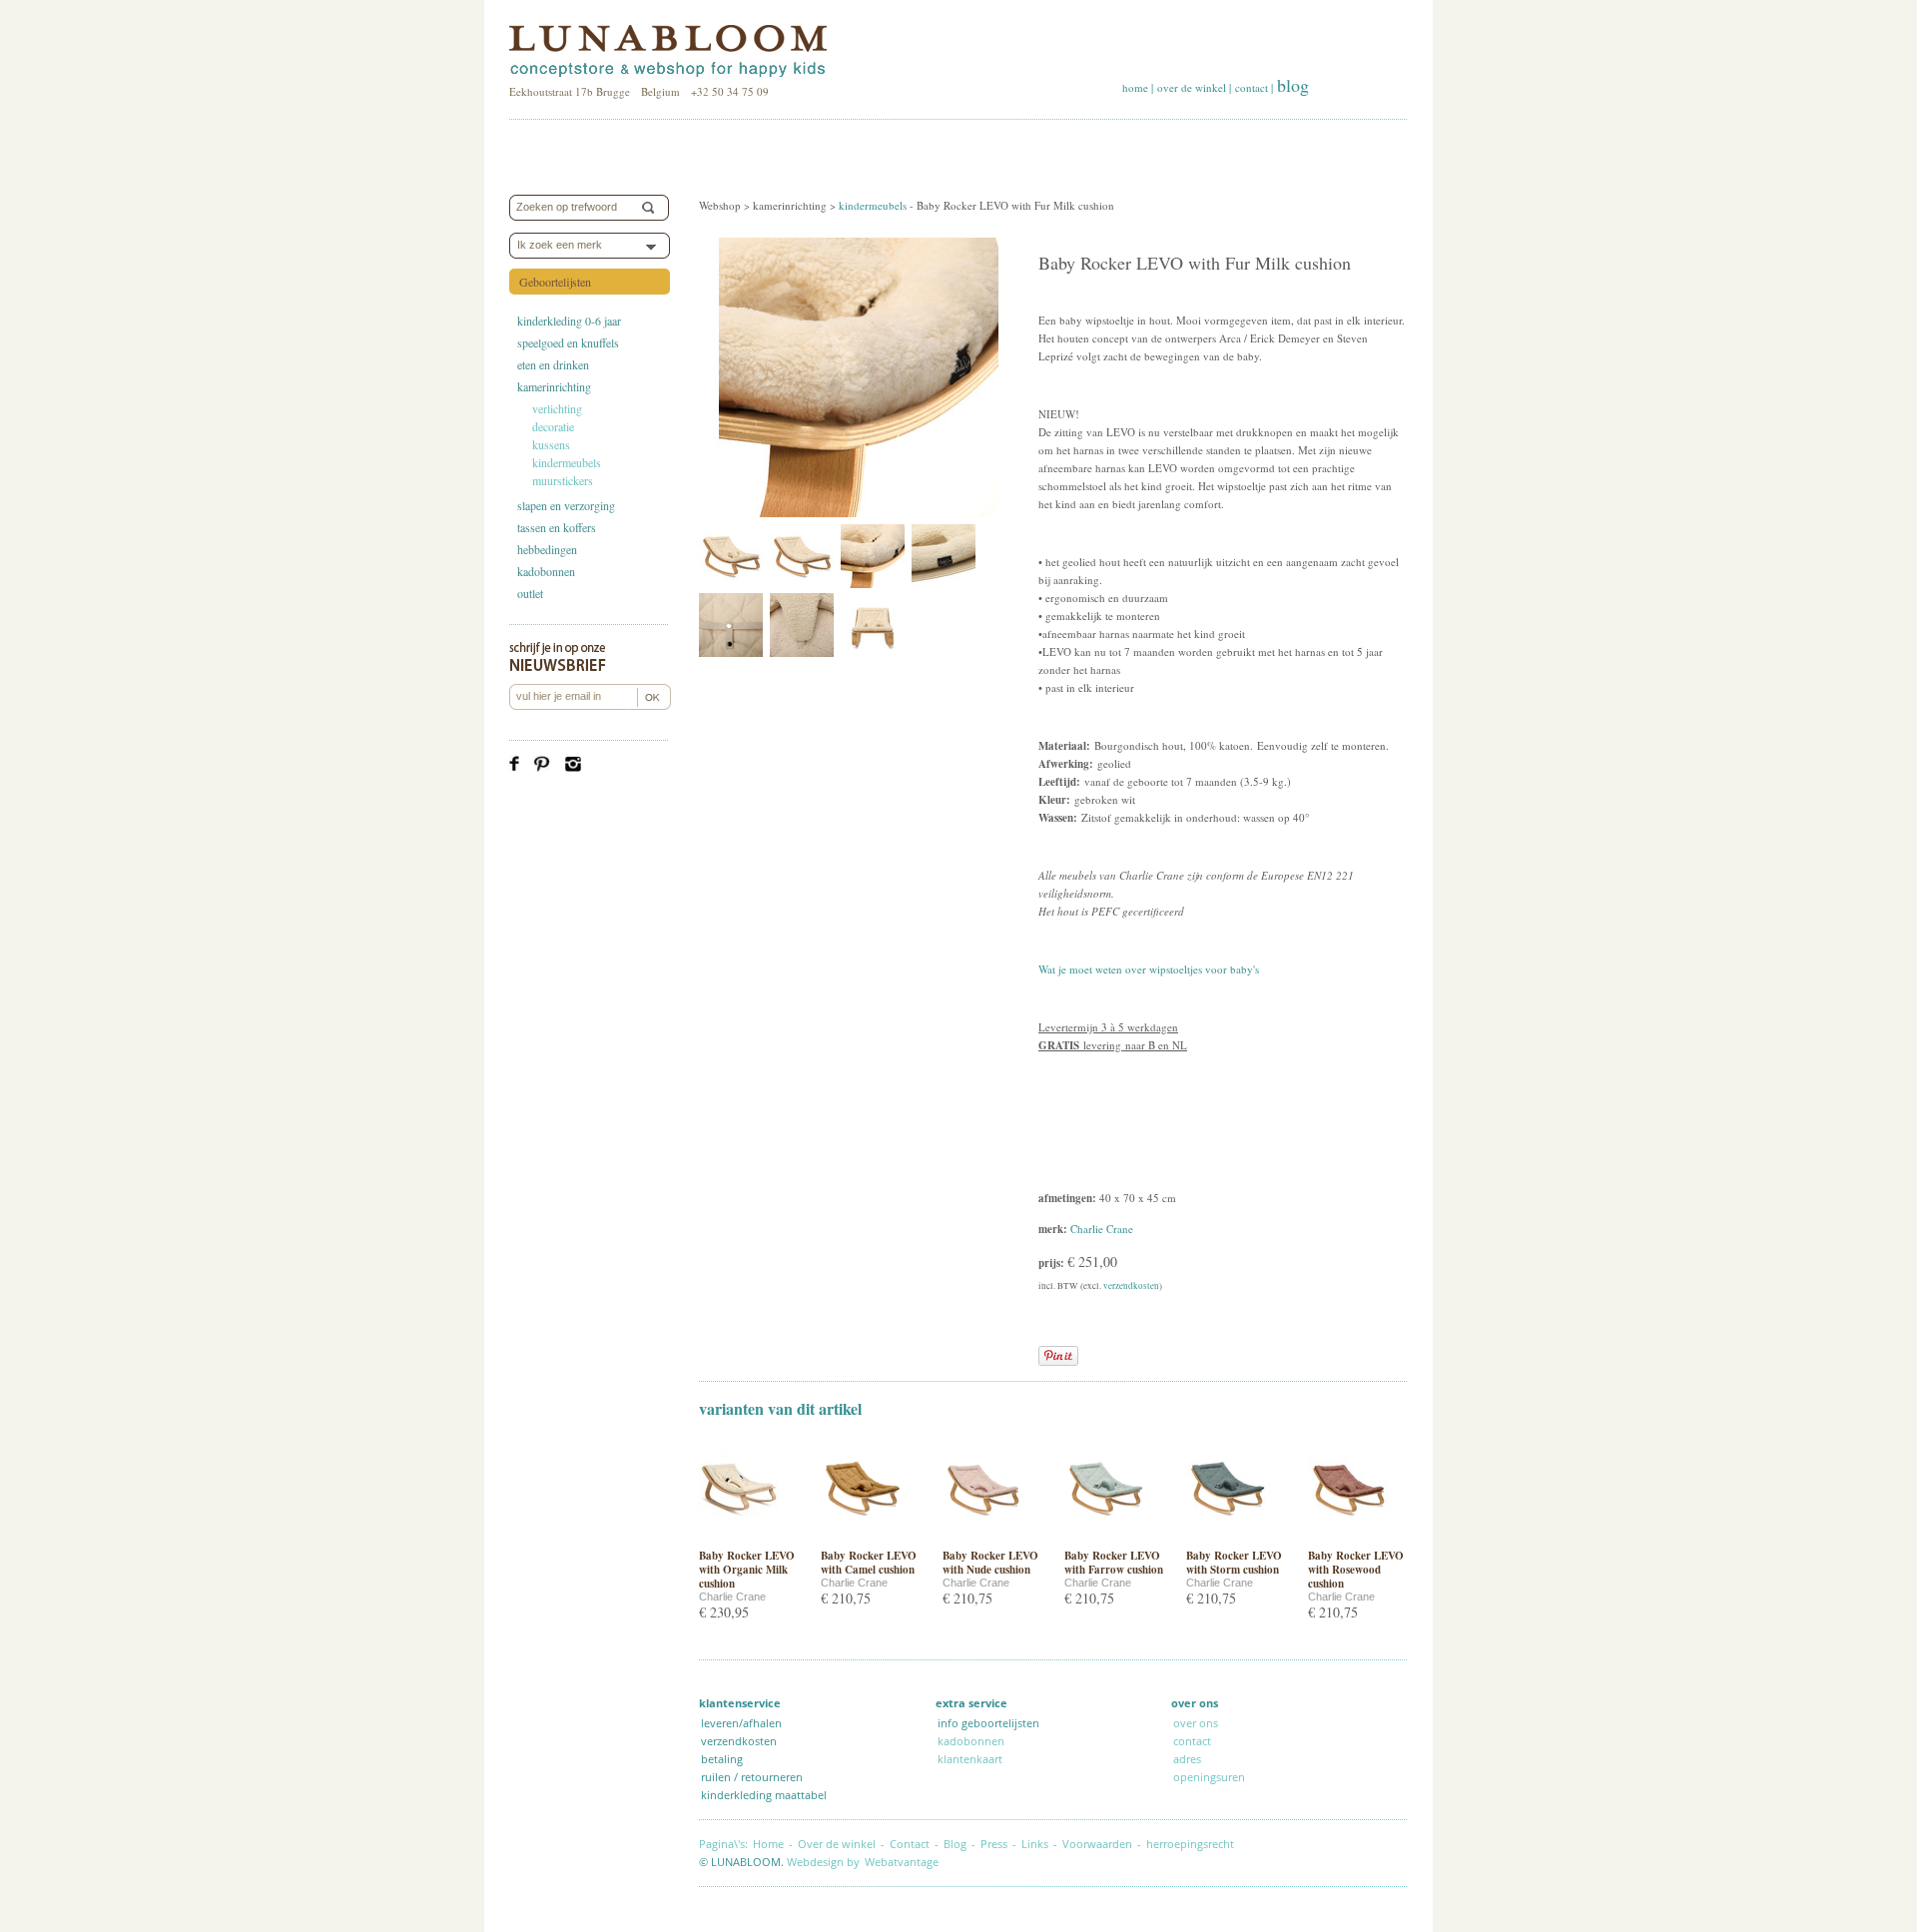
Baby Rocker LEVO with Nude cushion (990, 1563)
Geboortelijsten (555, 282)
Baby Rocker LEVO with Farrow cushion (1114, 1563)
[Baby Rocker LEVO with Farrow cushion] (1104, 1539)
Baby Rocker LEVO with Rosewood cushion (1356, 1570)
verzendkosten (1131, 1286)
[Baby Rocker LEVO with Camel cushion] (861, 1539)
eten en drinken (553, 364)
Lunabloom (668, 52)
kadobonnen (546, 571)
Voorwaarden (1097, 1844)
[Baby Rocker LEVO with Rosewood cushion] (1348, 1539)
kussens (551, 444)
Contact (910, 1844)
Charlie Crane (1102, 1229)
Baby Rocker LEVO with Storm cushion (1234, 1563)
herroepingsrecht (1190, 1844)
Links (1035, 1844)
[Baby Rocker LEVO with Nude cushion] (982, 1539)
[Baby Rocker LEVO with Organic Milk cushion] (739, 1539)
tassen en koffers (557, 527)
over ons (1196, 1723)
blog (1293, 85)
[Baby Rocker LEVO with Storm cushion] (1226, 1539)
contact (1252, 87)
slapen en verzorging (566, 505)
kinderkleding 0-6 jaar (569, 321)
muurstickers (563, 480)
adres (1187, 1759)
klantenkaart (970, 1759)
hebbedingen (547, 549)
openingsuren (1209, 1777)
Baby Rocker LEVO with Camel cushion (869, 1563)
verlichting (557, 408)
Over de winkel (837, 1844)
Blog (955, 1844)
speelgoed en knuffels (568, 342)
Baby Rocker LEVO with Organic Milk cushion (747, 1570)
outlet (530, 593)
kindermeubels (567, 462)
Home (768, 1844)
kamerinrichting (554, 386)
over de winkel (1192, 87)
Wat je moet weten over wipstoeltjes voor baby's (1149, 969)
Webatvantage (902, 1862)
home (1135, 87)
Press (994, 1844)
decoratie (553, 426)
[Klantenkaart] (1249, 1777)
